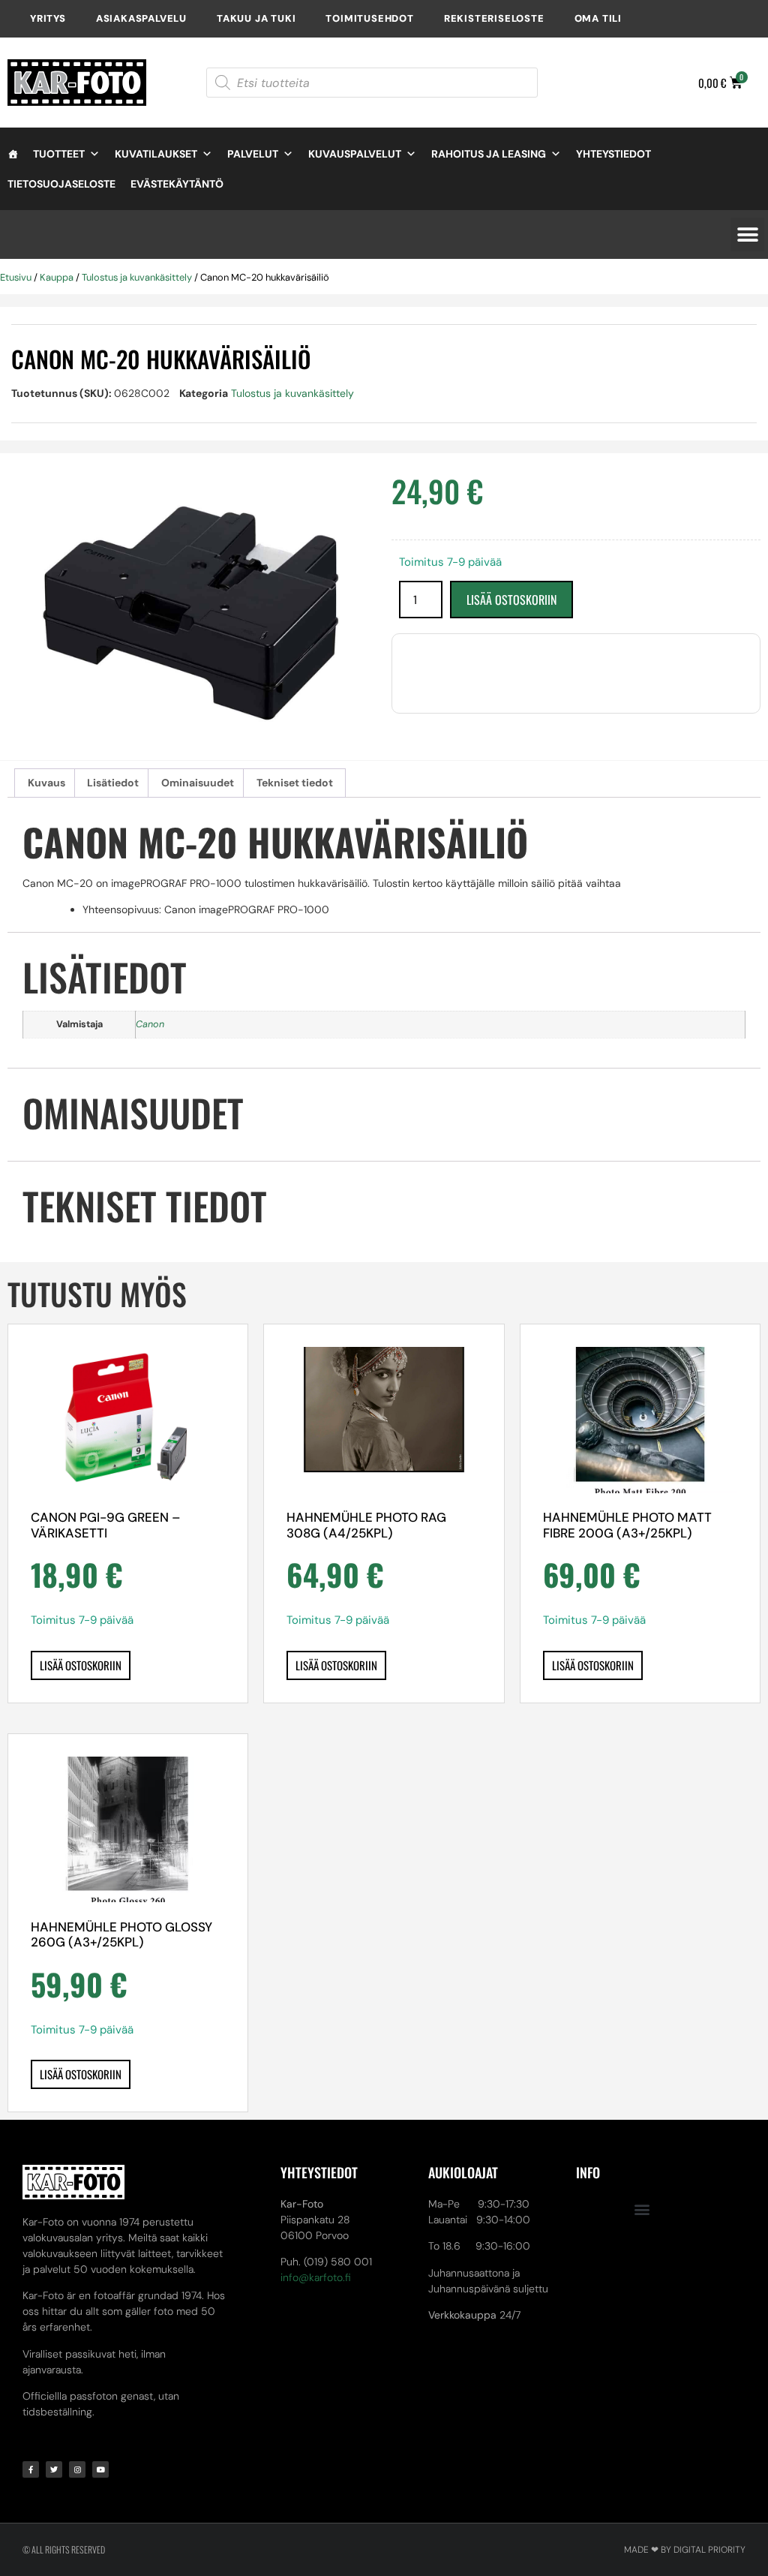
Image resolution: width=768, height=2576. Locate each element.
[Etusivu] (13, 154)
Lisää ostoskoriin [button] (81, 1665)
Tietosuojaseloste (61, 184)
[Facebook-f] (31, 2469)
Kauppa (57, 277)
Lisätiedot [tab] (113, 783)
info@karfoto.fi (316, 2277)
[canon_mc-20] (192, 614)
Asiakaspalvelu (141, 18)
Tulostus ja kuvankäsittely (137, 277)
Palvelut (253, 154)
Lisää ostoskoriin (511, 600)
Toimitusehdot (369, 18)
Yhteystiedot (613, 154)
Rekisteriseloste (494, 18)
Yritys (48, 18)
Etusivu (16, 277)
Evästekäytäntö (177, 184)
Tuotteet (59, 154)
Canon (150, 1024)
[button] (747, 234)
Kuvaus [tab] (46, 783)
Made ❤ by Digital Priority (685, 2550)
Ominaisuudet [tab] (198, 783)
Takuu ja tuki (256, 18)
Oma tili (598, 18)
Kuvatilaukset (156, 154)
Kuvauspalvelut (355, 154)
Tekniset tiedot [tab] (295, 783)
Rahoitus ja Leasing (489, 154)
